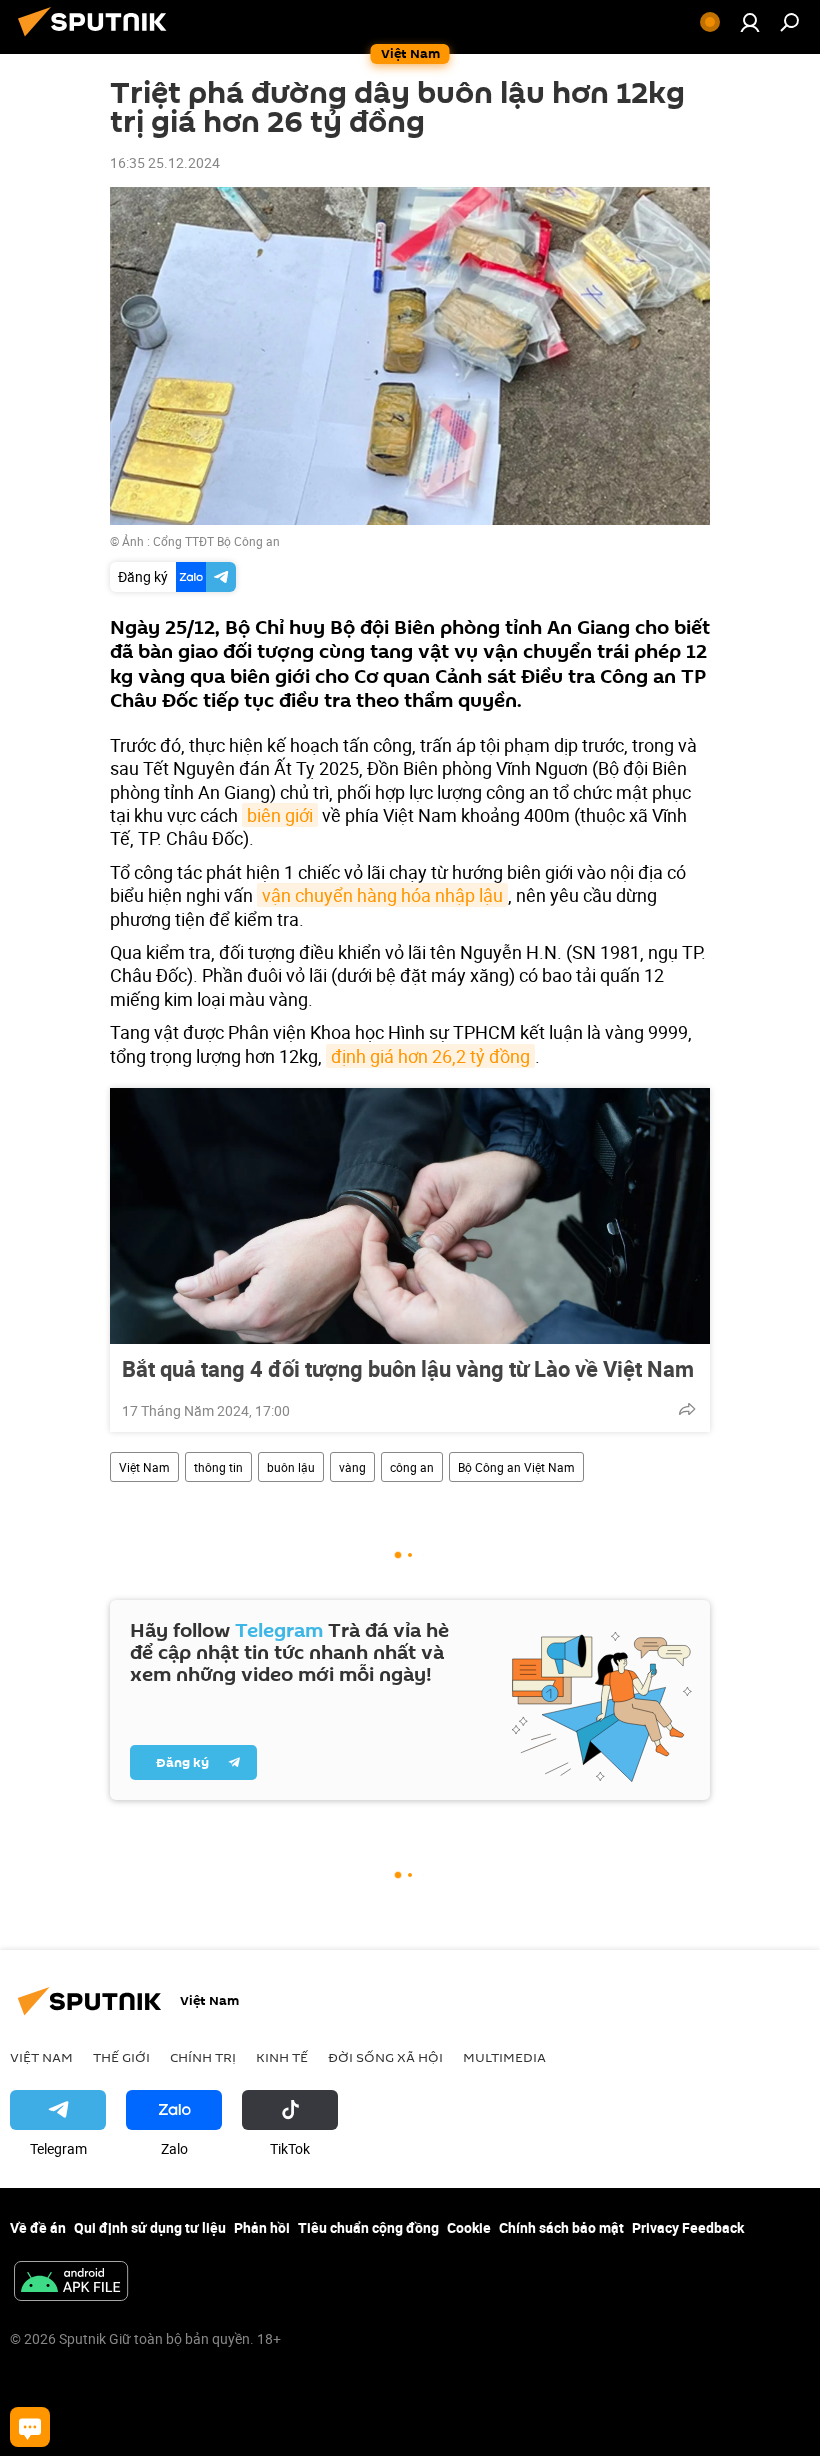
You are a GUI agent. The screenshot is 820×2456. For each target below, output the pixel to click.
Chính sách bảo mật (561, 2227)
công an (412, 1467)
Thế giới (121, 2057)
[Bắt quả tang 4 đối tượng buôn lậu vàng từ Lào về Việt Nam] (410, 1216)
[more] (687, 1409)
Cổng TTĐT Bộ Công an (216, 541)
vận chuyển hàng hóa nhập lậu (382, 895)
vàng (352, 1467)
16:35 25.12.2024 (165, 162)
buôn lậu (291, 1467)
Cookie (469, 2227)
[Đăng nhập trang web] (750, 22)
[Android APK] (71, 2283)
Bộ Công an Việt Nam (516, 1467)
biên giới (280, 815)
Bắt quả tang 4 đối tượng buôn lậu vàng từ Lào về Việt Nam (408, 1369)
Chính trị (203, 2057)
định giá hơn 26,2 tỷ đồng (430, 1056)
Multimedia (504, 2057)
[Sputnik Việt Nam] (98, 38)
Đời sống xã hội (385, 2057)
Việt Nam (144, 1467)
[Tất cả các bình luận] (30, 2427)
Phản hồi (262, 2227)
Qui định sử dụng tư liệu (150, 2227)
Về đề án (38, 2227)
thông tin (218, 1467)
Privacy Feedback (688, 2227)
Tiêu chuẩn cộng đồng (368, 2227)
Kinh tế (282, 2057)
